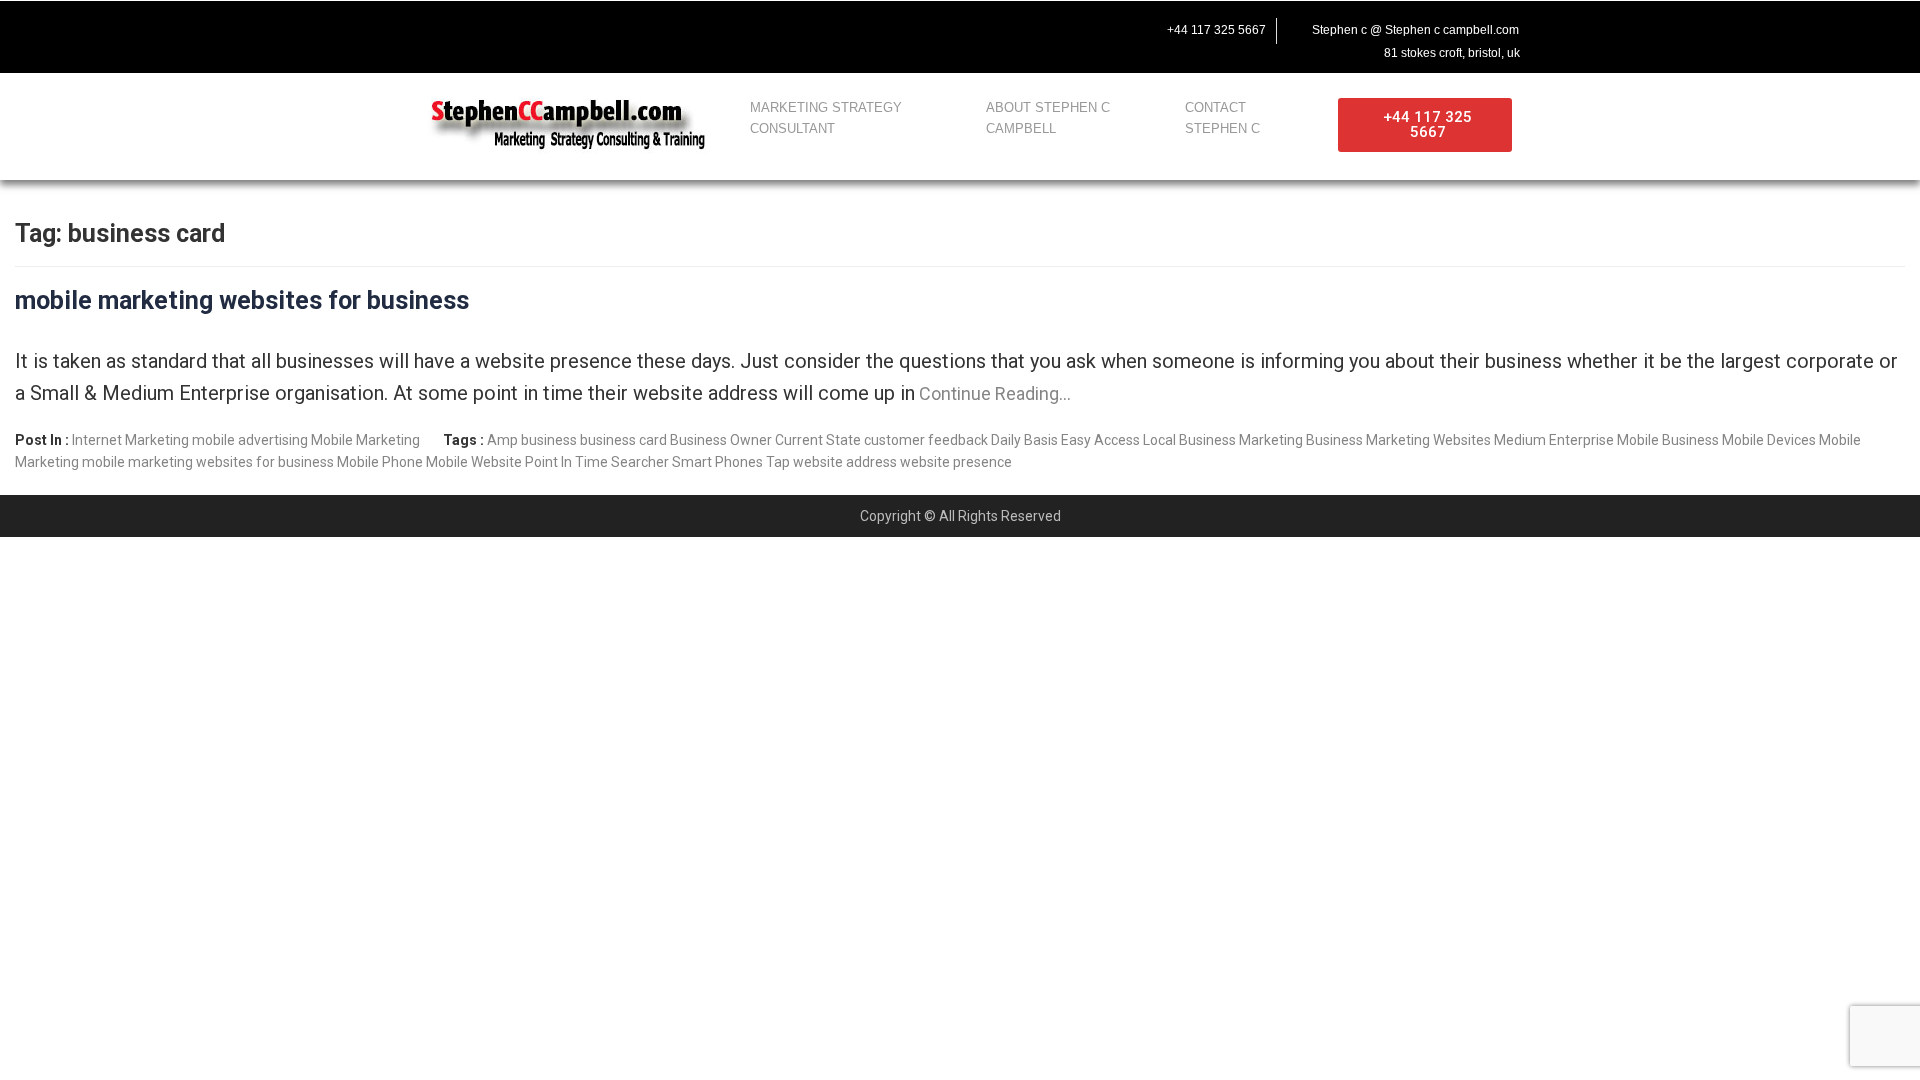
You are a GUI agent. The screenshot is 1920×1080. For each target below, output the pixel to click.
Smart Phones (717, 462)
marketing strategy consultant (826, 118)
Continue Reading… (993, 393)
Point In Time (566, 462)
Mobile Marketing (365, 440)
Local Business (1189, 440)
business (549, 440)
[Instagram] (542, 27)
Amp (502, 440)
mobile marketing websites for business (242, 300)
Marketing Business (1301, 440)
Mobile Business (1668, 440)
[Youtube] (500, 27)
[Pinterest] (584, 27)
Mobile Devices (1769, 440)
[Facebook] (416, 27)
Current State (818, 440)
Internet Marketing (130, 440)
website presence (956, 462)
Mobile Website (474, 462)
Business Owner (721, 440)
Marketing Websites (1428, 440)
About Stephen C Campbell (1048, 118)
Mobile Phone (380, 462)
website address (845, 462)
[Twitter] (458, 27)
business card (623, 440)
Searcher (640, 462)
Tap (778, 462)
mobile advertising (250, 440)
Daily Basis (1024, 440)
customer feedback (926, 440)
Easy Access (1100, 440)
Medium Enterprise (1554, 440)
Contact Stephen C (1222, 118)
